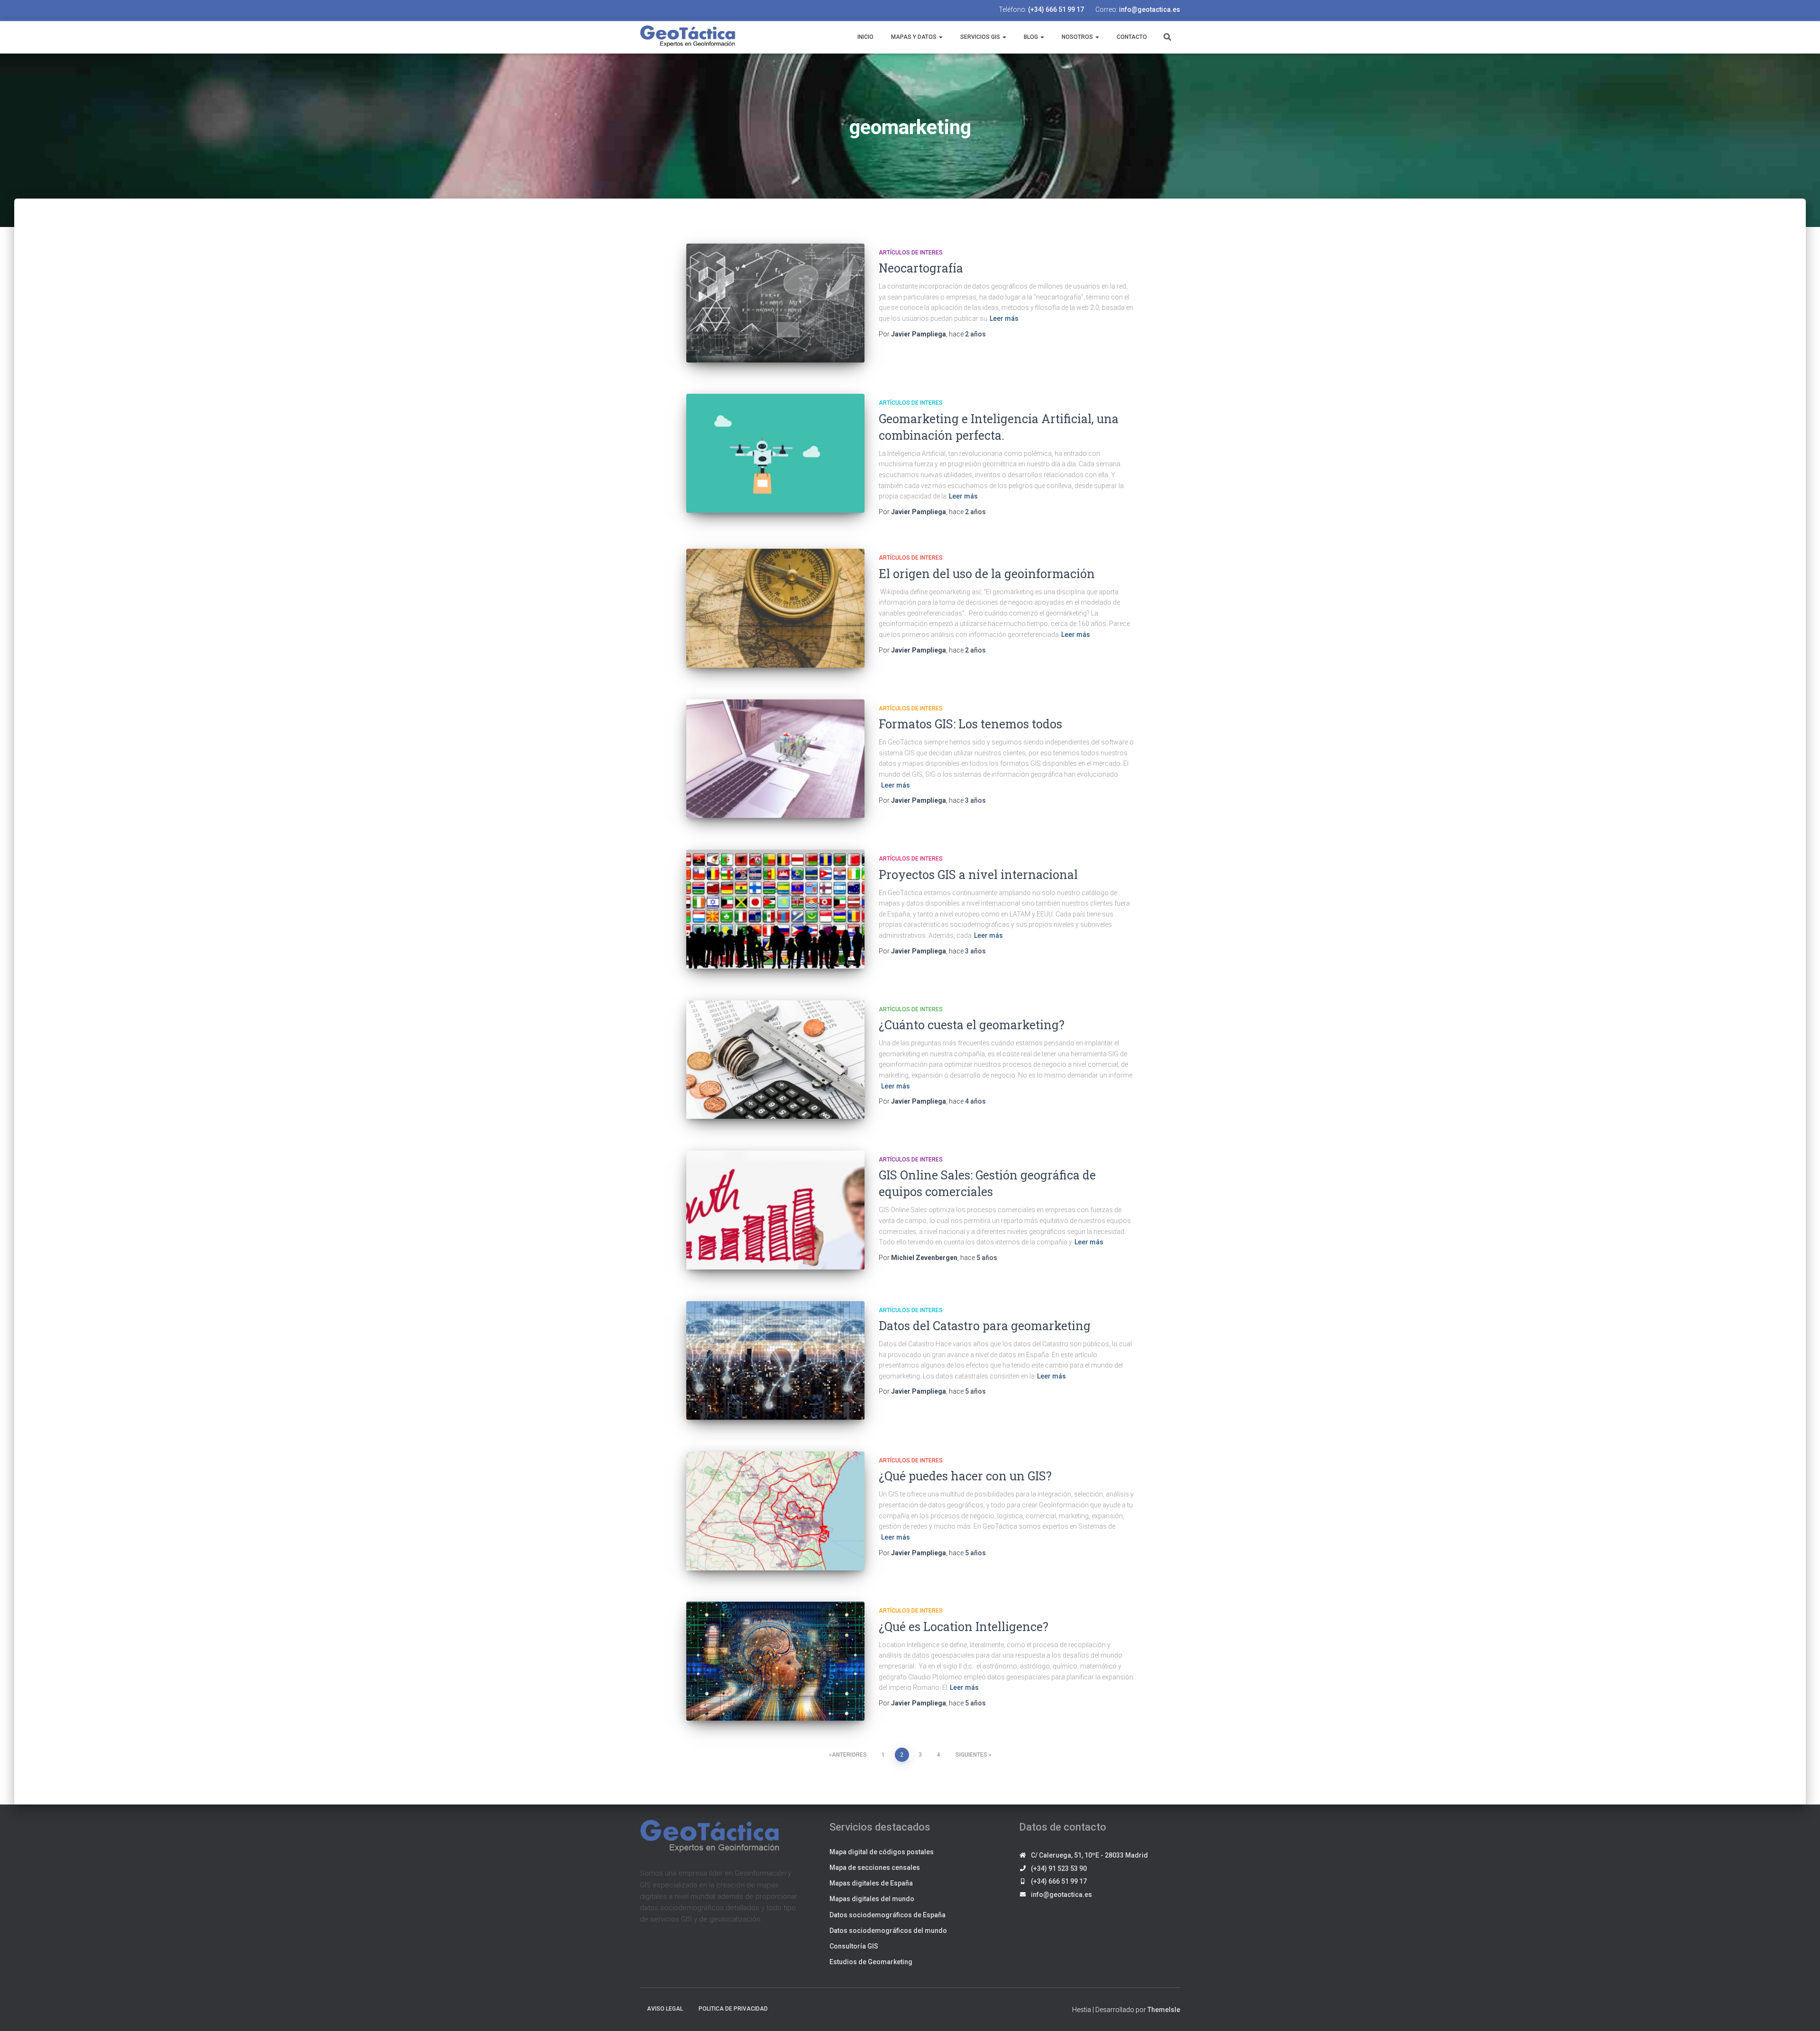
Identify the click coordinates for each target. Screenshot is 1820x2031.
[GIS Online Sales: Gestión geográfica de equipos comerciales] (775, 1210)
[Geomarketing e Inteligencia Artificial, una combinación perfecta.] (775, 453)
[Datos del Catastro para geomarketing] (775, 1361)
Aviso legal (665, 2009)
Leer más (1004, 318)
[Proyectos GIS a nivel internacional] (775, 909)
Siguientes (971, 1755)
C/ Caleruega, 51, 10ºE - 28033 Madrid (1089, 1855)
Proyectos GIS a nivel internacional (978, 875)
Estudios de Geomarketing (871, 1962)
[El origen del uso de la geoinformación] (775, 608)
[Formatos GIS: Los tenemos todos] (775, 759)
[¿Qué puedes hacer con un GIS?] (775, 1511)
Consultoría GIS (854, 1946)
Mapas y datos (914, 37)
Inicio (865, 37)
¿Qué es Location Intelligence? (964, 1627)
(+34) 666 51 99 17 (1056, 9)
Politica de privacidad (733, 2009)
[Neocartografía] (775, 303)
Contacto (1131, 37)
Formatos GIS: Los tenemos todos (970, 724)
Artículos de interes (911, 253)
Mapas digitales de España (871, 1883)
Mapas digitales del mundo (872, 1899)
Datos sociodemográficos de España (887, 1915)
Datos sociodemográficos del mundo (888, 1931)
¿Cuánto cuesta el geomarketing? (972, 1025)
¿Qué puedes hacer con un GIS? (965, 1476)
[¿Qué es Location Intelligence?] (775, 1661)
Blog (1031, 37)
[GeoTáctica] (688, 36)
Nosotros (1077, 37)
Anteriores (849, 1755)
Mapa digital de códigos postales (882, 1852)
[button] (940, 37)
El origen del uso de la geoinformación (987, 574)
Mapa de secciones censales (875, 1868)
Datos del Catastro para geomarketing (985, 1326)
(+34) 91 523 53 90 (1059, 1868)
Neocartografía (921, 268)
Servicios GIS (980, 37)
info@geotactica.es (1150, 9)
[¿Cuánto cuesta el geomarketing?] (775, 1060)
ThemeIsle (1164, 2010)
